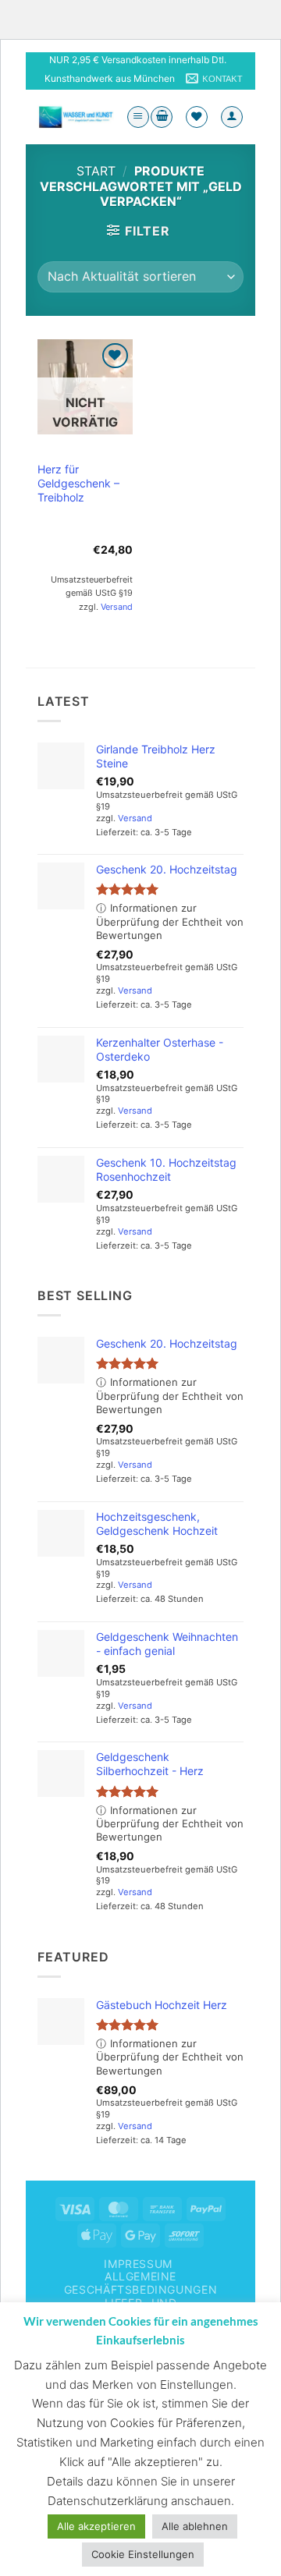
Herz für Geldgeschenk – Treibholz (78, 483)
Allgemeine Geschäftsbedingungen (140, 2283)
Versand (117, 607)
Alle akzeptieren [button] (96, 2526)
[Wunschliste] (197, 117)
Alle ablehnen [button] (195, 2526)
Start (96, 171)
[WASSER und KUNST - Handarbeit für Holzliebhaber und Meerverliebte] (76, 117)
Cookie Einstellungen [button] (143, 2554)
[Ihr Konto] (232, 117)
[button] (138, 117)
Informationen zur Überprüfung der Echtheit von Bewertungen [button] (170, 921)
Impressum (138, 2264)
